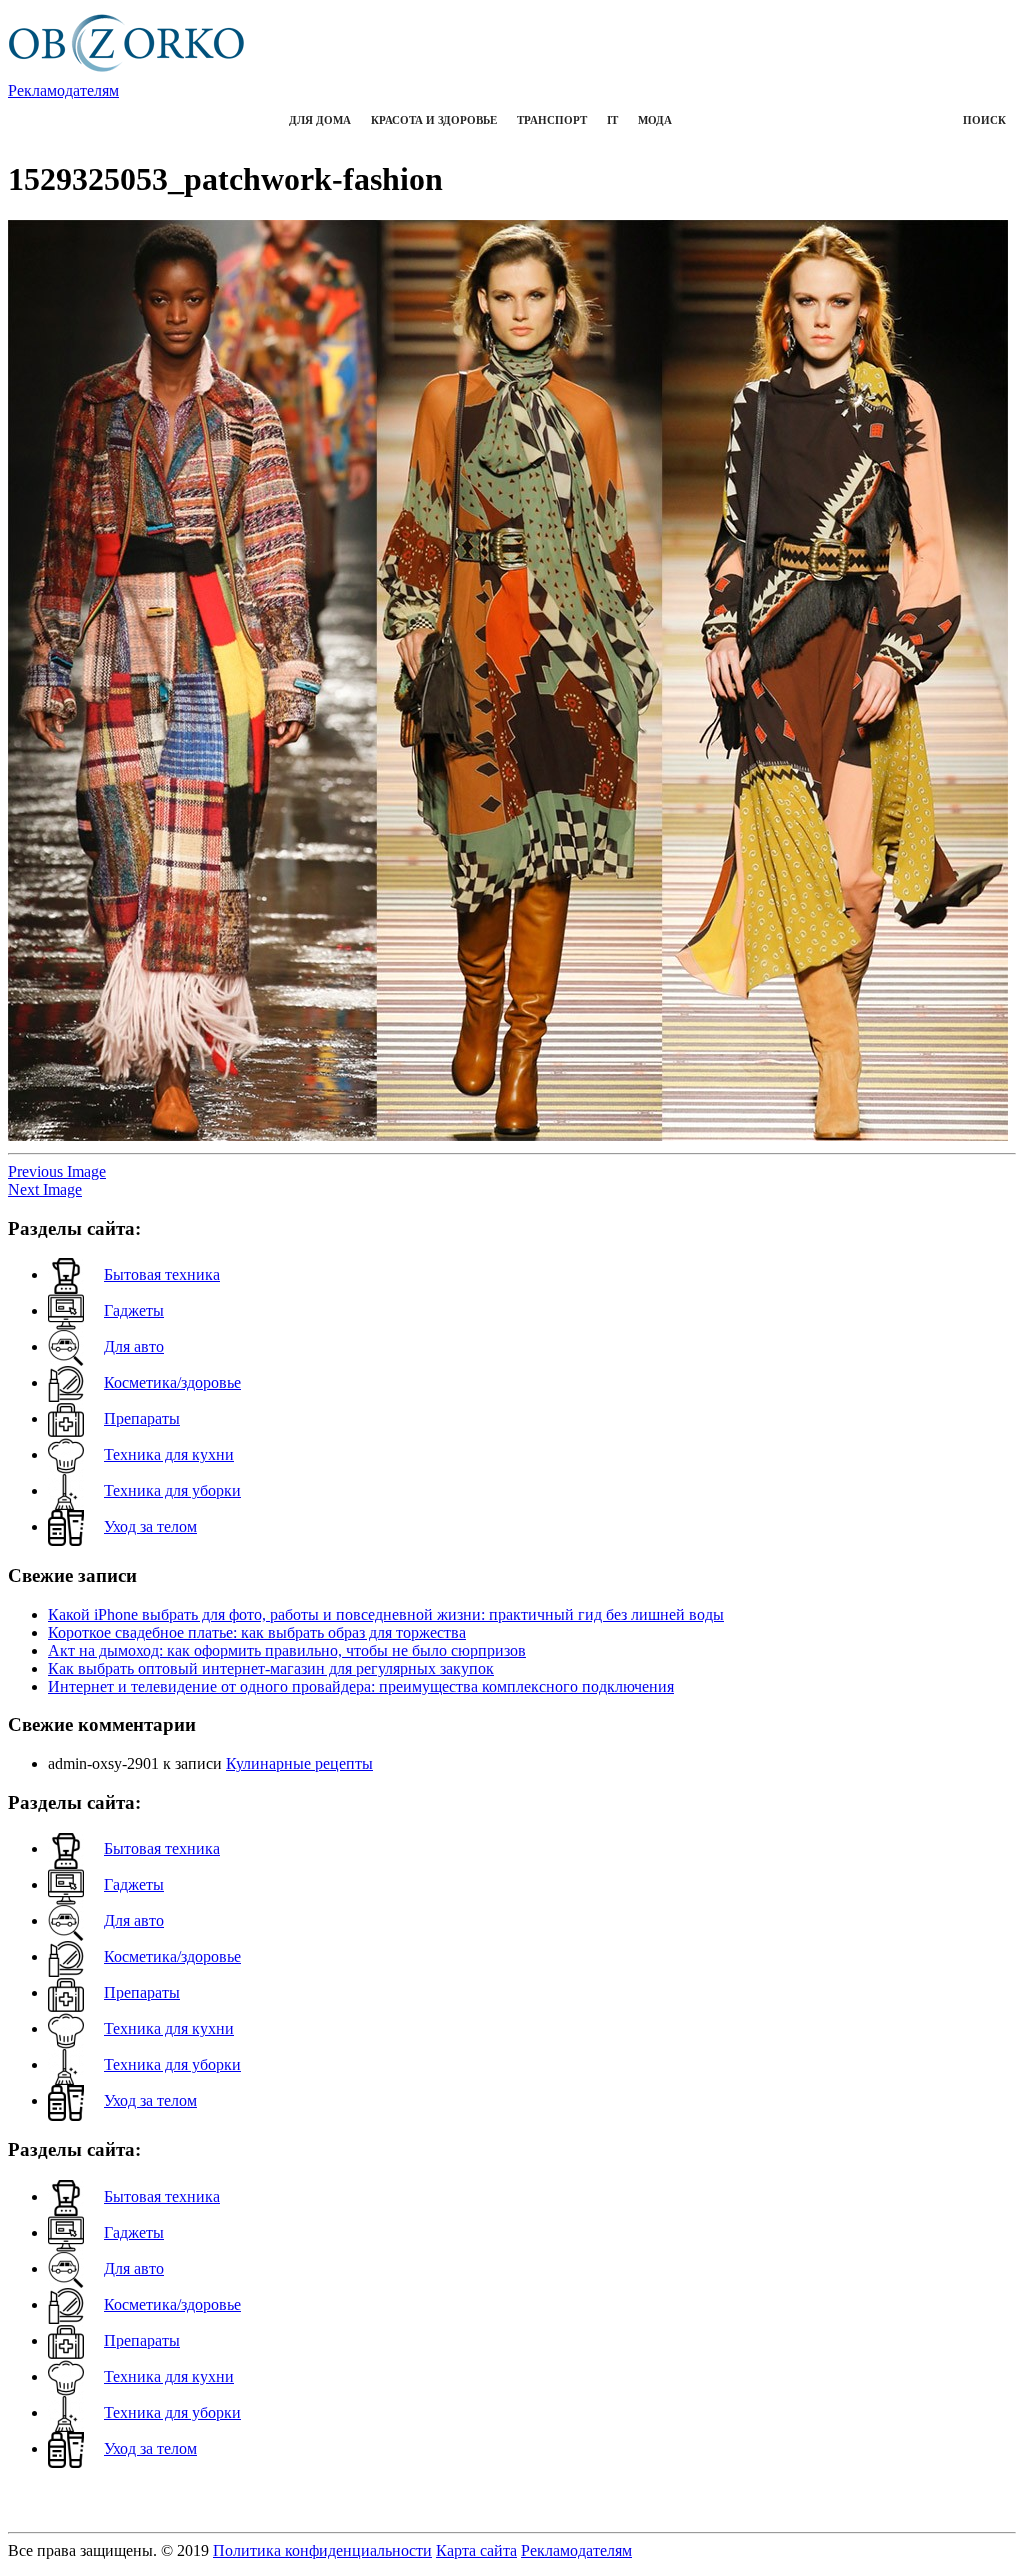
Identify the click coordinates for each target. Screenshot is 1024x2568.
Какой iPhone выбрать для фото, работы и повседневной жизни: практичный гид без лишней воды (386, 1614)
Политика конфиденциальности (322, 2550)
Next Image (45, 1189)
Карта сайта (476, 2550)
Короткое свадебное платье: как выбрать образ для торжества (257, 1632)
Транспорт (552, 120)
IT (612, 120)
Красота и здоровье (434, 120)
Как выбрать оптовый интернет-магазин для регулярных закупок (271, 1668)
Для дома (320, 120)
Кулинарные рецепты (299, 1763)
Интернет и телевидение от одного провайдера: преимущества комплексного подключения (361, 1686)
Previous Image (57, 1171)
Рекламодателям (63, 90)
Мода (655, 120)
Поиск (984, 120)
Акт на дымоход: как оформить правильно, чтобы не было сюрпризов (287, 1650)
